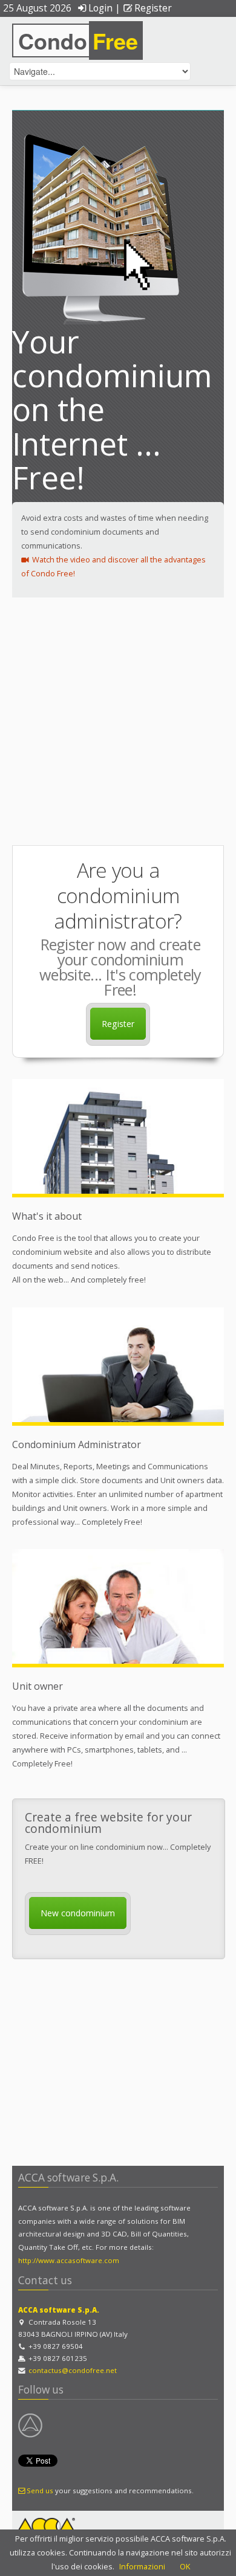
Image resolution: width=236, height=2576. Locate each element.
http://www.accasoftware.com (69, 2260)
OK (185, 2566)
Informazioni (142, 2566)
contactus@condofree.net (73, 2370)
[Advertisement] (118, 721)
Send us (40, 2491)
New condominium (78, 1913)
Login (100, 8)
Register (153, 8)
